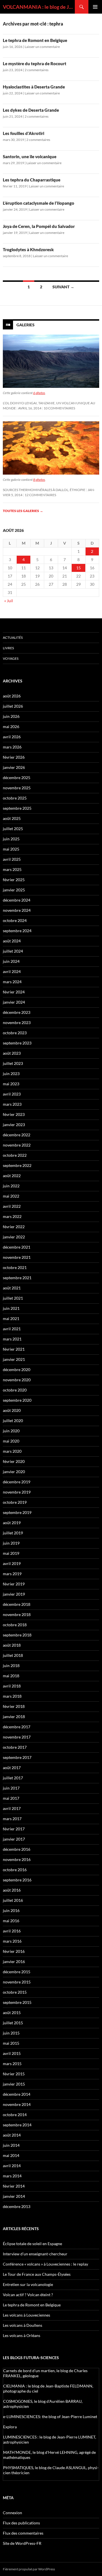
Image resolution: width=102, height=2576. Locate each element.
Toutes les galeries (23, 511)
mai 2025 (11, 849)
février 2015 (14, 2074)
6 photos (39, 393)
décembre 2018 (17, 1604)
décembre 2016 (17, 1849)
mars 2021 (12, 1339)
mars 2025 (12, 869)
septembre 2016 (17, 1880)
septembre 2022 (17, 1165)
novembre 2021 (17, 1257)
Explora (10, 2427)
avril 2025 (12, 859)
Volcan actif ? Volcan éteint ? (28, 2295)
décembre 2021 (17, 1247)
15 (78, 568)
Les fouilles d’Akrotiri (24, 133)
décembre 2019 (17, 1482)
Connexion (12, 2513)
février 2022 (14, 1227)
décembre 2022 (17, 1135)
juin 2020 (11, 1431)
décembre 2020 (17, 1370)
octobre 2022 (15, 1155)
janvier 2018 (14, 1717)
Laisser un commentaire (42, 47)
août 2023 (12, 1053)
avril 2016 (12, 1931)
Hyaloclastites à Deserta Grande (34, 87)
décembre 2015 (17, 1972)
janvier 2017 (14, 1839)
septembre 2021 (17, 1278)
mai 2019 (11, 1553)
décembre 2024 (17, 900)
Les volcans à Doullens (23, 2325)
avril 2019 (12, 1563)
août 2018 (12, 1645)
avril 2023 (12, 1094)
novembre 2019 (17, 1492)
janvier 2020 (14, 1472)
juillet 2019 (13, 1533)
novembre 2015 (17, 1982)
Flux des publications (21, 2523)
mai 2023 (11, 1084)
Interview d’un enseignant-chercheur (35, 2254)
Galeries (25, 325)
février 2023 (14, 1114)
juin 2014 (11, 2145)
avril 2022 (12, 1206)
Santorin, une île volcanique (30, 156)
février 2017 (14, 1829)
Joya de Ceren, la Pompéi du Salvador (39, 226)
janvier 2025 (14, 890)
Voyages (11, 658)
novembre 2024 (17, 910)
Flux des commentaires (23, 2533)
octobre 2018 (15, 1625)
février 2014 (14, 2186)
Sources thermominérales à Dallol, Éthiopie (44, 490)
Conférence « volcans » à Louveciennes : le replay (45, 2264)
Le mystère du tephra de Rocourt (35, 64)
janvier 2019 (14, 1594)
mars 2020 (12, 1451)
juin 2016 (11, 1910)
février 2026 (14, 757)
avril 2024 (12, 971)
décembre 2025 (17, 778)
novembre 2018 (17, 1614)
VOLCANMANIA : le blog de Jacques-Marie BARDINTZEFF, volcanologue (39, 7)
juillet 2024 (13, 951)
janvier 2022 (14, 1237)
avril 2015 (12, 2053)
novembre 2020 (17, 1380)
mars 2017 (12, 1819)
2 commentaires (37, 70)
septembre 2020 (17, 1400)
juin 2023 (11, 1074)
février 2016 (14, 1951)
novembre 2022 (17, 1145)
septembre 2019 (17, 1512)
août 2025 (12, 818)
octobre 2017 (15, 1747)
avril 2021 (12, 1329)
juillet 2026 (13, 706)
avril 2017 (12, 1808)
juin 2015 (11, 2033)
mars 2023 (12, 1104)
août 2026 (12, 696)
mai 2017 (11, 1798)
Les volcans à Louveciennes (26, 2315)
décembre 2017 (17, 1727)
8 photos (39, 480)
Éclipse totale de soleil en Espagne (32, 2244)
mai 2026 (11, 727)
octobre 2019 (15, 1502)
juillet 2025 (13, 829)
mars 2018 (12, 1696)
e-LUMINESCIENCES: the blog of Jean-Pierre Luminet (50, 2417)
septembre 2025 (17, 808)
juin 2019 (11, 1543)
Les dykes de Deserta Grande (31, 110)
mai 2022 (11, 1196)
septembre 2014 (17, 2125)
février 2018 (14, 1706)
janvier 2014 (14, 2196)
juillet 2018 (13, 1655)
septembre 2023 (17, 1043)
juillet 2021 (13, 1298)
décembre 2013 (17, 2206)
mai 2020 (11, 1441)
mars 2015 (12, 2064)
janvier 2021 (14, 1359)
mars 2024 (12, 982)
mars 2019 (12, 1574)
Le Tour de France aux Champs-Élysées (37, 2274)
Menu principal (95, 7)
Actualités (13, 637)
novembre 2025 (17, 788)
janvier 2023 (14, 1125)
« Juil (9, 601)
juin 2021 (11, 1308)
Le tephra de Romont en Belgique (35, 40)
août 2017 (12, 1768)
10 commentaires (59, 408)
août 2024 (12, 941)
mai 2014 (11, 2155)
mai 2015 (11, 2043)
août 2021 (12, 1288)
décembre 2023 (17, 1012)
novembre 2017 (17, 1737)
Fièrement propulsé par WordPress (29, 2569)
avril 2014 (12, 2166)
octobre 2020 (15, 1390)
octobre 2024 (15, 920)
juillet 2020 (13, 1421)
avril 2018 (12, 1686)
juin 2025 (11, 839)
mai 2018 (11, 1676)
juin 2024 (11, 961)
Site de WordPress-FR (22, 2543)
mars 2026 (12, 747)
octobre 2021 (15, 1267)
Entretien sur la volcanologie (28, 2284)
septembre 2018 (17, 1635)
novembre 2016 (17, 1859)
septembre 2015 (17, 2002)
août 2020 (12, 1410)
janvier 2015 (14, 2084)
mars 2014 (12, 2176)
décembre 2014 (17, 2094)
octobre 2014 (15, 2115)
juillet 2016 (13, 1900)
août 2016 (12, 1890)
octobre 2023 (15, 1033)
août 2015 (12, 2013)
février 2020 (14, 1461)
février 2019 (14, 1584)
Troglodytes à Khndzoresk (28, 249)
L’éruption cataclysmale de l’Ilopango (39, 203)
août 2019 (12, 1523)
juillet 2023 (13, 1063)
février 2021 (14, 1349)
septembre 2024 (17, 931)
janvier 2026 (14, 767)
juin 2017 (11, 1788)
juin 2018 (11, 1665)
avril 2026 (12, 737)
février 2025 (14, 880)
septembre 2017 (17, 1757)
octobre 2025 (15, 798)
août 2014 (12, 2135)
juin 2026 (11, 716)
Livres (8, 648)
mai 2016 (11, 1921)
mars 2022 (12, 1216)
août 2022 (12, 1176)
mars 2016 (12, 1941)
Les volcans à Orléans (22, 2335)
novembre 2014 (17, 2104)
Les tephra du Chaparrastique (32, 180)
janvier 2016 (14, 1961)
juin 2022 (11, 1186)
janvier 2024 (14, 1002)
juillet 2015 (13, 2023)
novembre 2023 (17, 1022)
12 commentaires (40, 495)
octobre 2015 (15, 1992)
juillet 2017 (13, 1778)
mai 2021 (11, 1318)
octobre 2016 (15, 1870)
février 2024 (14, 992)
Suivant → (63, 287)
